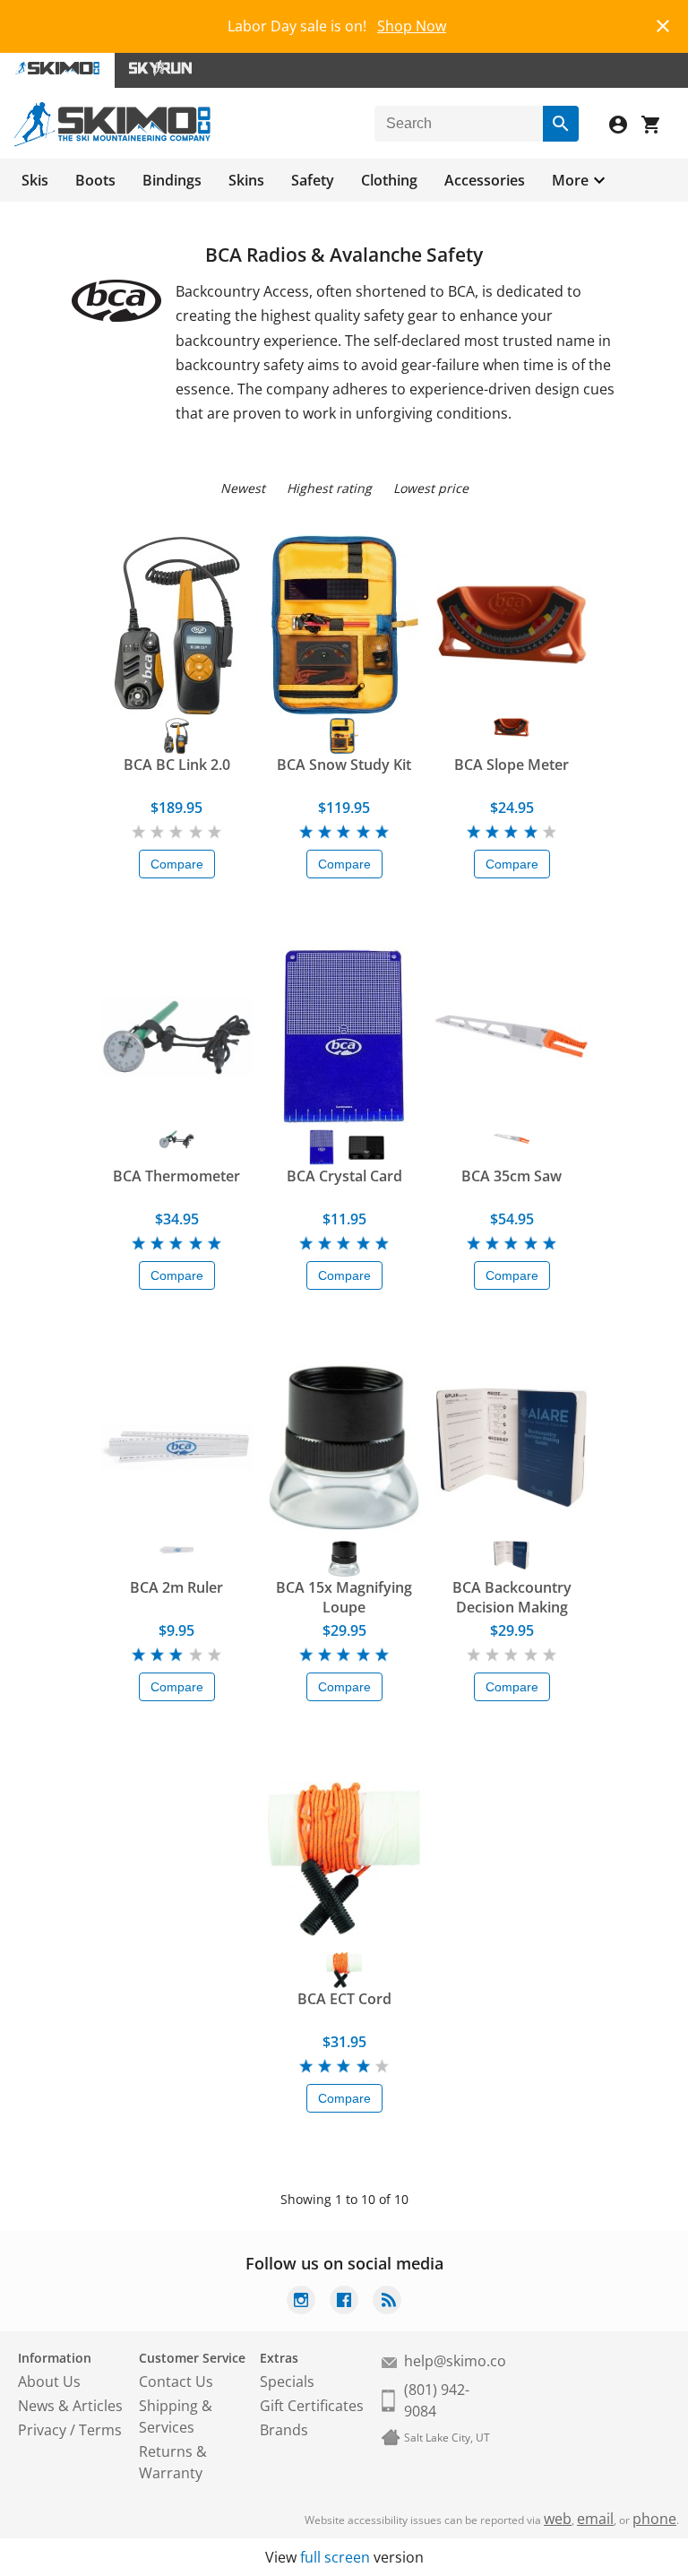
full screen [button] (335, 2557)
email (595, 2519)
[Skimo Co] (112, 142)
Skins (246, 180)
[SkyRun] (160, 70)
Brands (284, 2430)
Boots (95, 180)
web (558, 2519)
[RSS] (387, 2302)
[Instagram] (301, 2302)
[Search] (561, 124)
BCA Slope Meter (512, 765)
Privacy (42, 2430)
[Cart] (658, 127)
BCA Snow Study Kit (344, 765)
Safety (313, 180)
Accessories (485, 180)
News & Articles (70, 2406)
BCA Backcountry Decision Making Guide (512, 1597)
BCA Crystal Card (344, 1176)
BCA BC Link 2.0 (177, 765)
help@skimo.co (455, 2361)
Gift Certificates (312, 2406)
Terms (100, 2430)
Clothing (389, 180)
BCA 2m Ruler (176, 1587)
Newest (243, 488)
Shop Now (412, 26)
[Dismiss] (663, 24)
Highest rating (329, 488)
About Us (49, 2382)
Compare (177, 864)
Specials (287, 2382)
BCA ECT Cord (344, 1999)
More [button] (570, 180)
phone (654, 2519)
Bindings (172, 180)
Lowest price (431, 488)
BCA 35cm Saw (512, 1176)
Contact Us (176, 2382)
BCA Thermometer (176, 1176)
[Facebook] (344, 2302)
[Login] (625, 127)
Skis (35, 180)
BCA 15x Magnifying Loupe (344, 1597)
